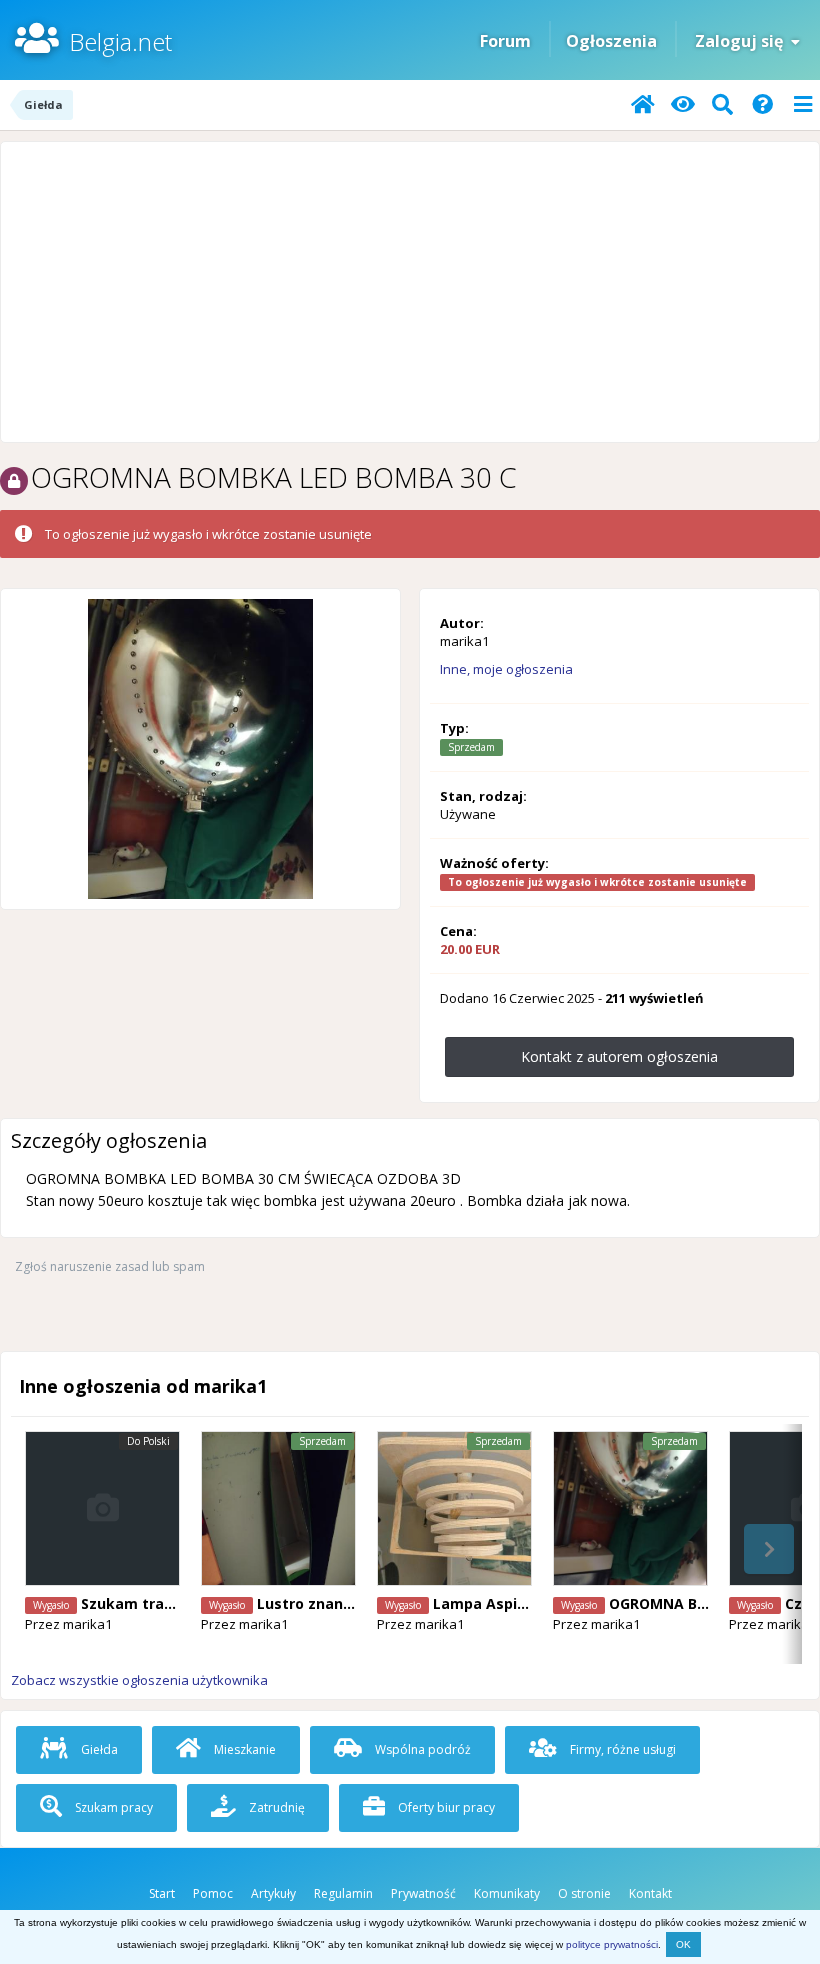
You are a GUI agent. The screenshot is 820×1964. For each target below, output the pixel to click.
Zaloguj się (743, 41)
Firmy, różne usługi (621, 1749)
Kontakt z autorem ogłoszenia (619, 1056)
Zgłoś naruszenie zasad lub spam (110, 1266)
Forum (505, 41)
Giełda (98, 1749)
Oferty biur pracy (445, 1807)
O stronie (584, 1893)
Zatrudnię (275, 1807)
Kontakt (650, 1893)
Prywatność (423, 1893)
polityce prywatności (612, 1944)
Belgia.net (120, 41)
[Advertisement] (410, 292)
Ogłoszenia (611, 41)
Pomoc (213, 1893)
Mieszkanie (243, 1749)
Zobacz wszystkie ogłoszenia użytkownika (139, 1680)
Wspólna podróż (421, 1749)
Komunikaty (507, 1893)
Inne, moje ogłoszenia (506, 669)
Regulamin (343, 1893)
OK (683, 1944)
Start (162, 1893)
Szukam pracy (112, 1807)
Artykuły (273, 1893)
